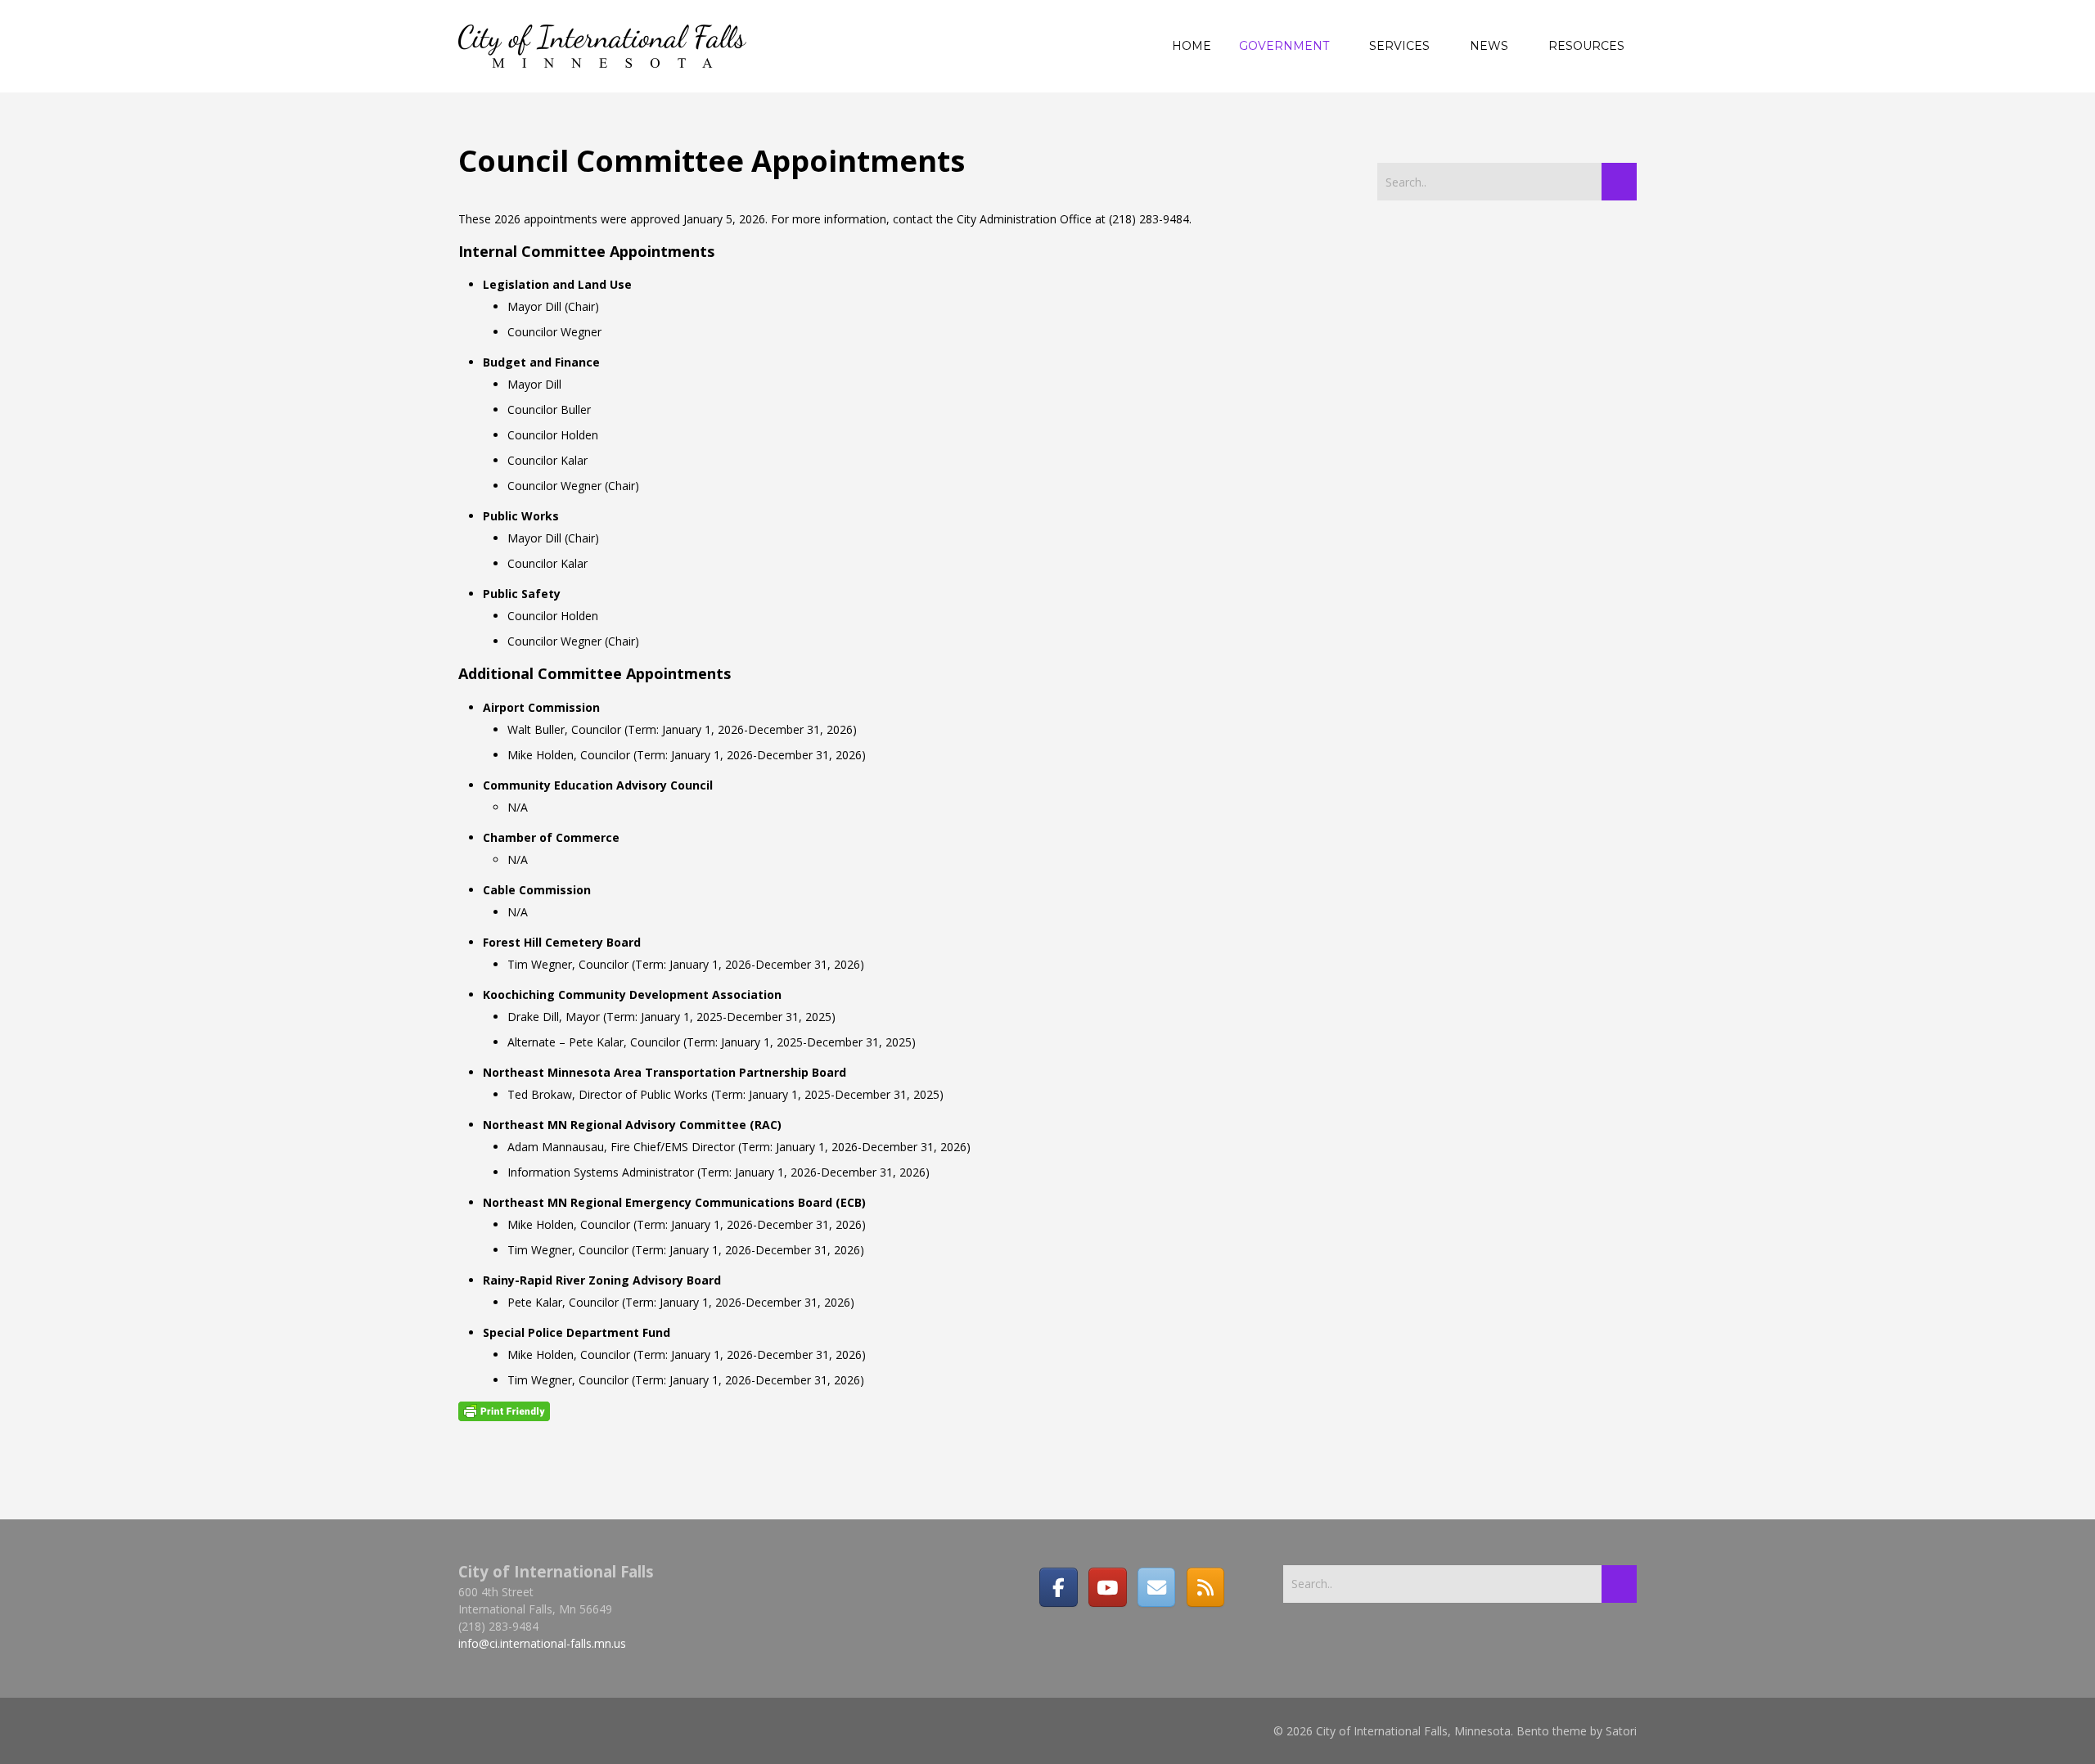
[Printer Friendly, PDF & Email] (504, 1411)
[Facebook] (1058, 1587)
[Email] (1156, 1587)
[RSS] (1205, 1587)
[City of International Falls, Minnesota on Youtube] (1107, 1587)
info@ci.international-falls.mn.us (542, 1643)
